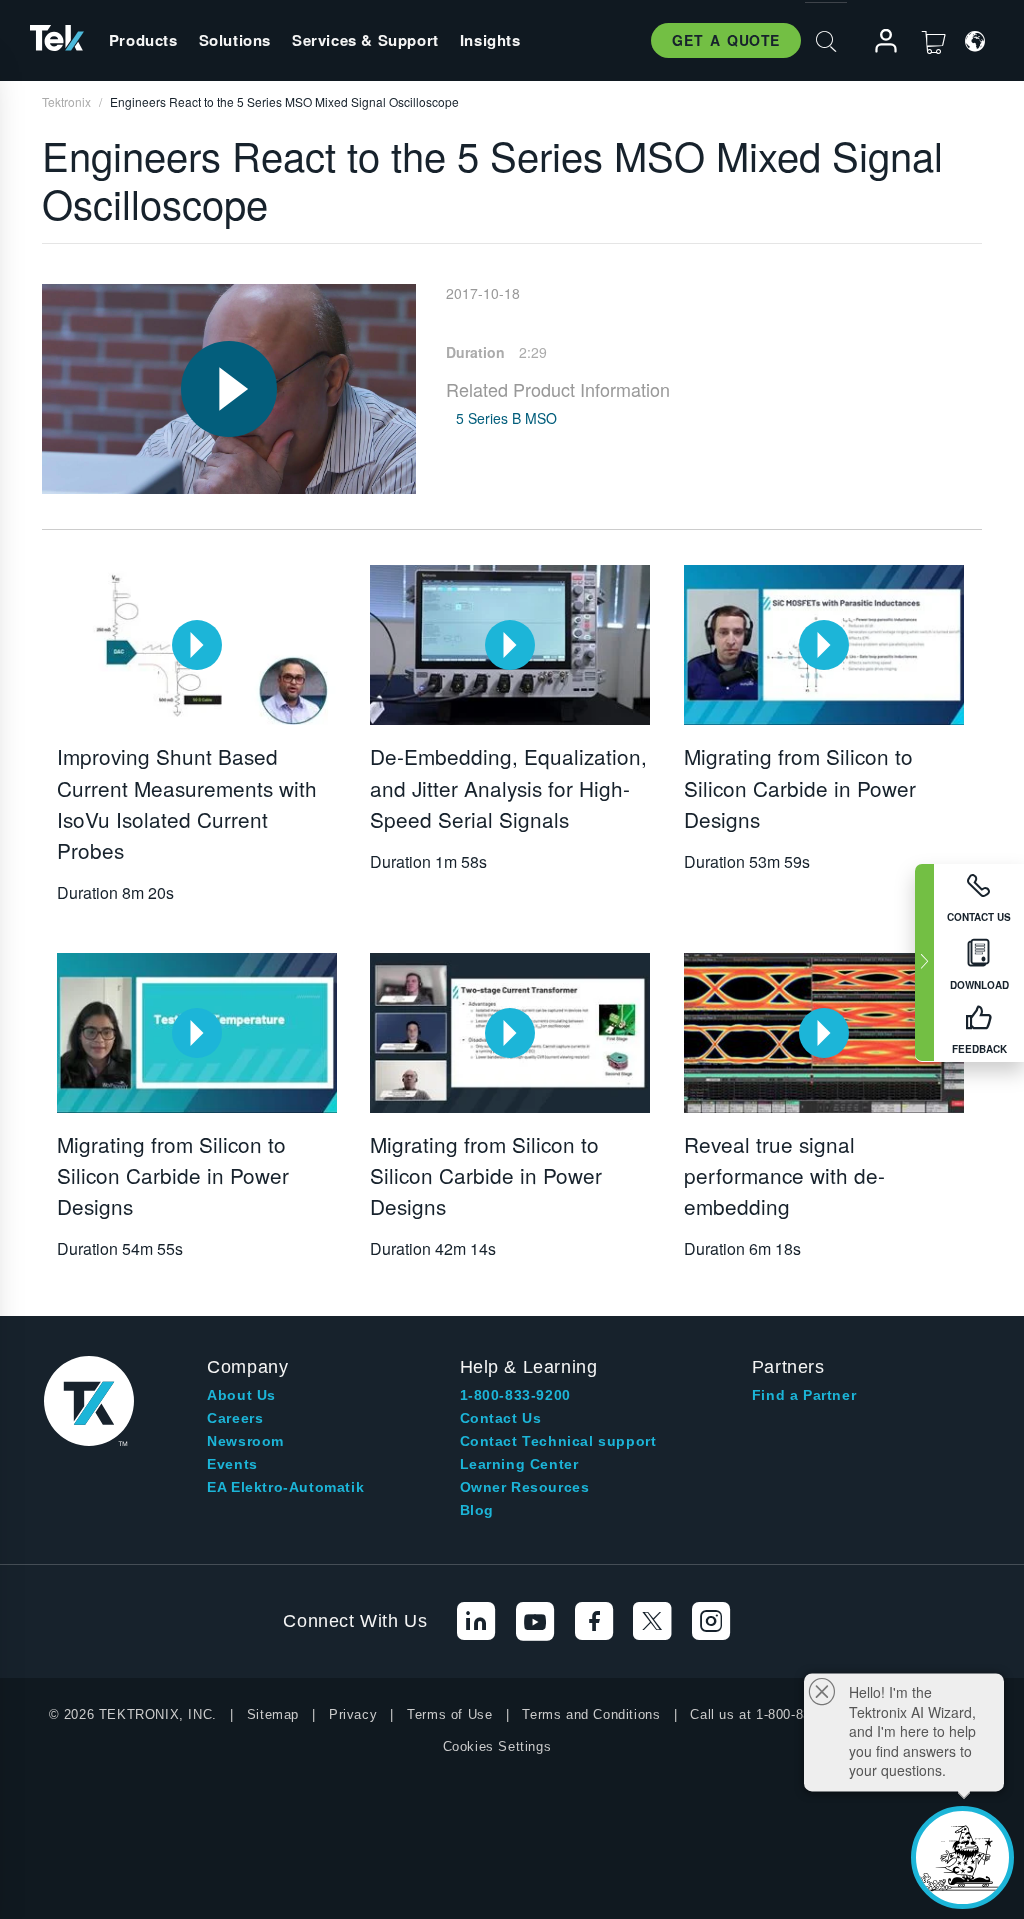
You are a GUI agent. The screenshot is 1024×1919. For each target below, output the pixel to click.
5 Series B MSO (506, 418)
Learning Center (519, 1464)
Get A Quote (726, 40)
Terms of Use (449, 1714)
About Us (241, 1395)
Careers (235, 1418)
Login (877, 41)
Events (232, 1464)
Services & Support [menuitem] (365, 40)
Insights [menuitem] (490, 40)
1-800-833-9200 (515, 1395)
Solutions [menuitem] (235, 40)
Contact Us (501, 1418)
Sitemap (273, 1714)
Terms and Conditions (591, 1714)
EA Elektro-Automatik (285, 1487)
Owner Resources (525, 1487)
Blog (477, 1510)
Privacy (353, 1714)
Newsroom (245, 1441)
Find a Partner (804, 1395)
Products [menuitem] (143, 40)
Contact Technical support (558, 1441)
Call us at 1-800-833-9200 (771, 1714)
